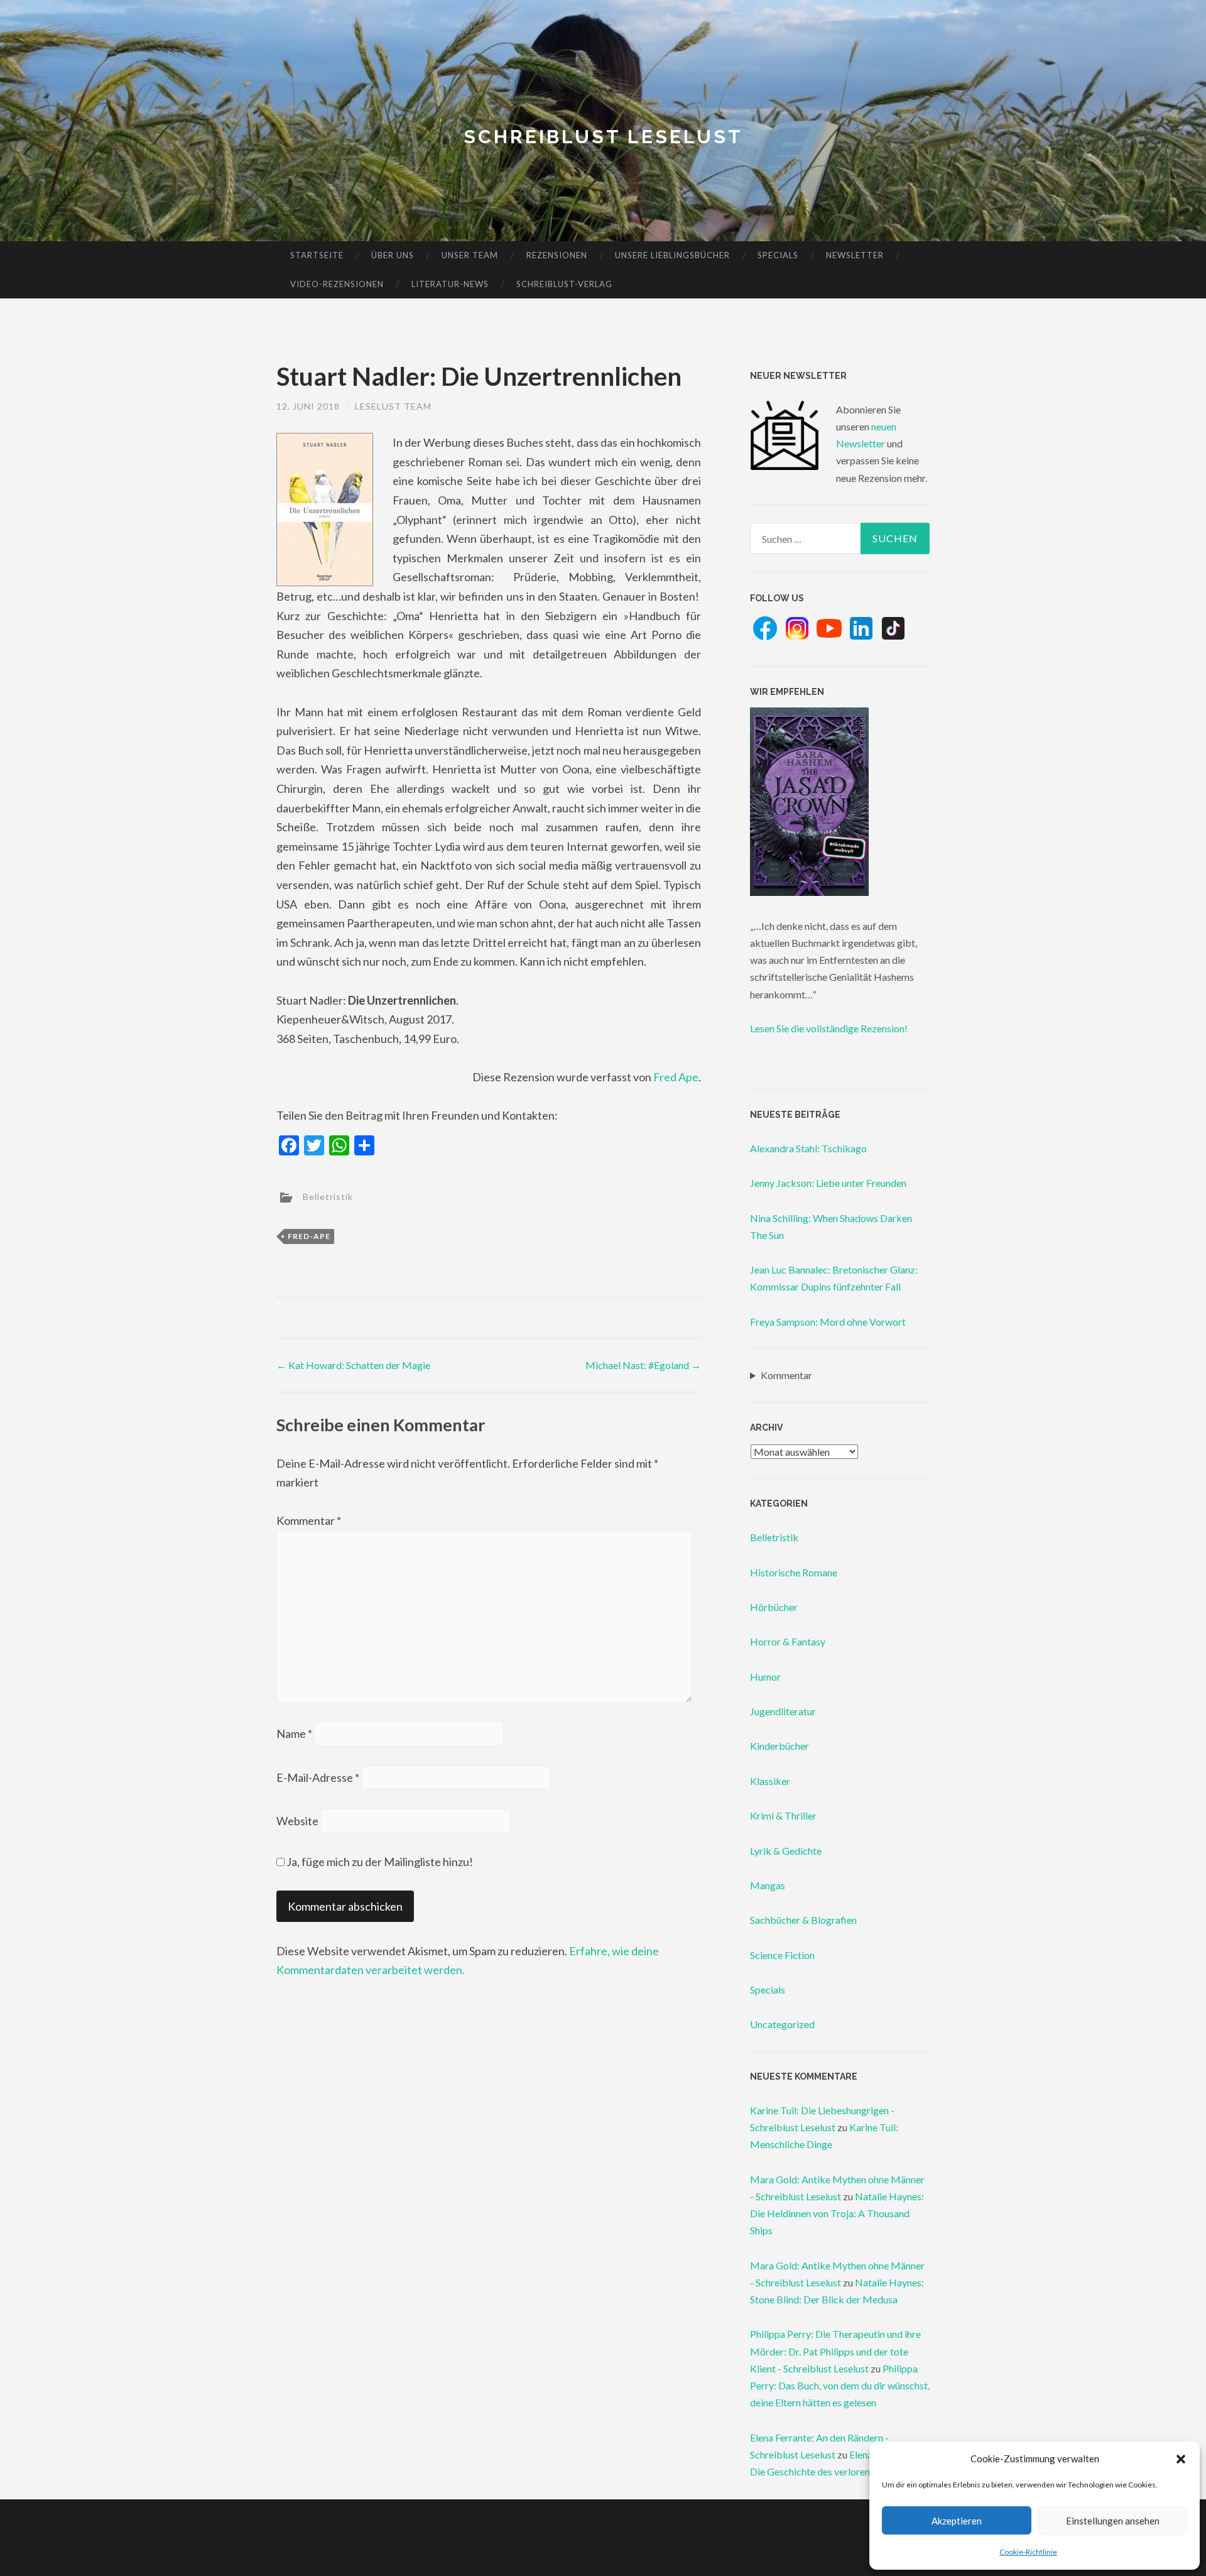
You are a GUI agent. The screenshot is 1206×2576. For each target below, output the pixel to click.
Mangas (768, 1885)
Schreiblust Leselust (603, 137)
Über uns (393, 255)
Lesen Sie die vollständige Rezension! (829, 1028)
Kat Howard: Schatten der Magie (353, 1365)
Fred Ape (676, 1077)
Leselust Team (393, 406)
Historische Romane (794, 1572)
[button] (1181, 2459)
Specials (778, 255)
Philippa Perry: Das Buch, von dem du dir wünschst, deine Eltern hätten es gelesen (840, 2385)
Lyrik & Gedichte (786, 1851)
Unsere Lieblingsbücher (672, 255)
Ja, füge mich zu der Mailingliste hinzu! (379, 1862)
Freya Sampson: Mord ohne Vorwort (828, 1322)
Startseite (317, 255)
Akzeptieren (957, 2521)
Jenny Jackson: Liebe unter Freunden (828, 1183)
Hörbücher (774, 1607)
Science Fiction (782, 1955)
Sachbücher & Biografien (803, 1920)
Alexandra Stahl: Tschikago (808, 1148)
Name (294, 1733)
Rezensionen (557, 255)
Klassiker (770, 1781)
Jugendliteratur (783, 1711)
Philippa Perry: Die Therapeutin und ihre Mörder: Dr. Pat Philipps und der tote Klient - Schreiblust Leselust (835, 2351)
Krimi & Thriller (783, 1815)
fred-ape (309, 1236)
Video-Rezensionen (337, 284)
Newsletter (855, 255)
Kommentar (309, 1520)
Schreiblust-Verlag (564, 284)
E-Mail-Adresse (318, 1777)
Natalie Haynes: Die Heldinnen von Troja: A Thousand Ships (837, 2213)
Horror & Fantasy (788, 1641)
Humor (765, 1677)
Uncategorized (782, 2024)
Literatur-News (450, 284)
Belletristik (328, 1196)
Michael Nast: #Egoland (643, 1365)
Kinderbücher (780, 1746)
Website (297, 1821)
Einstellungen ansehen (1113, 2521)
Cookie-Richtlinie (1028, 2552)
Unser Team (470, 255)
